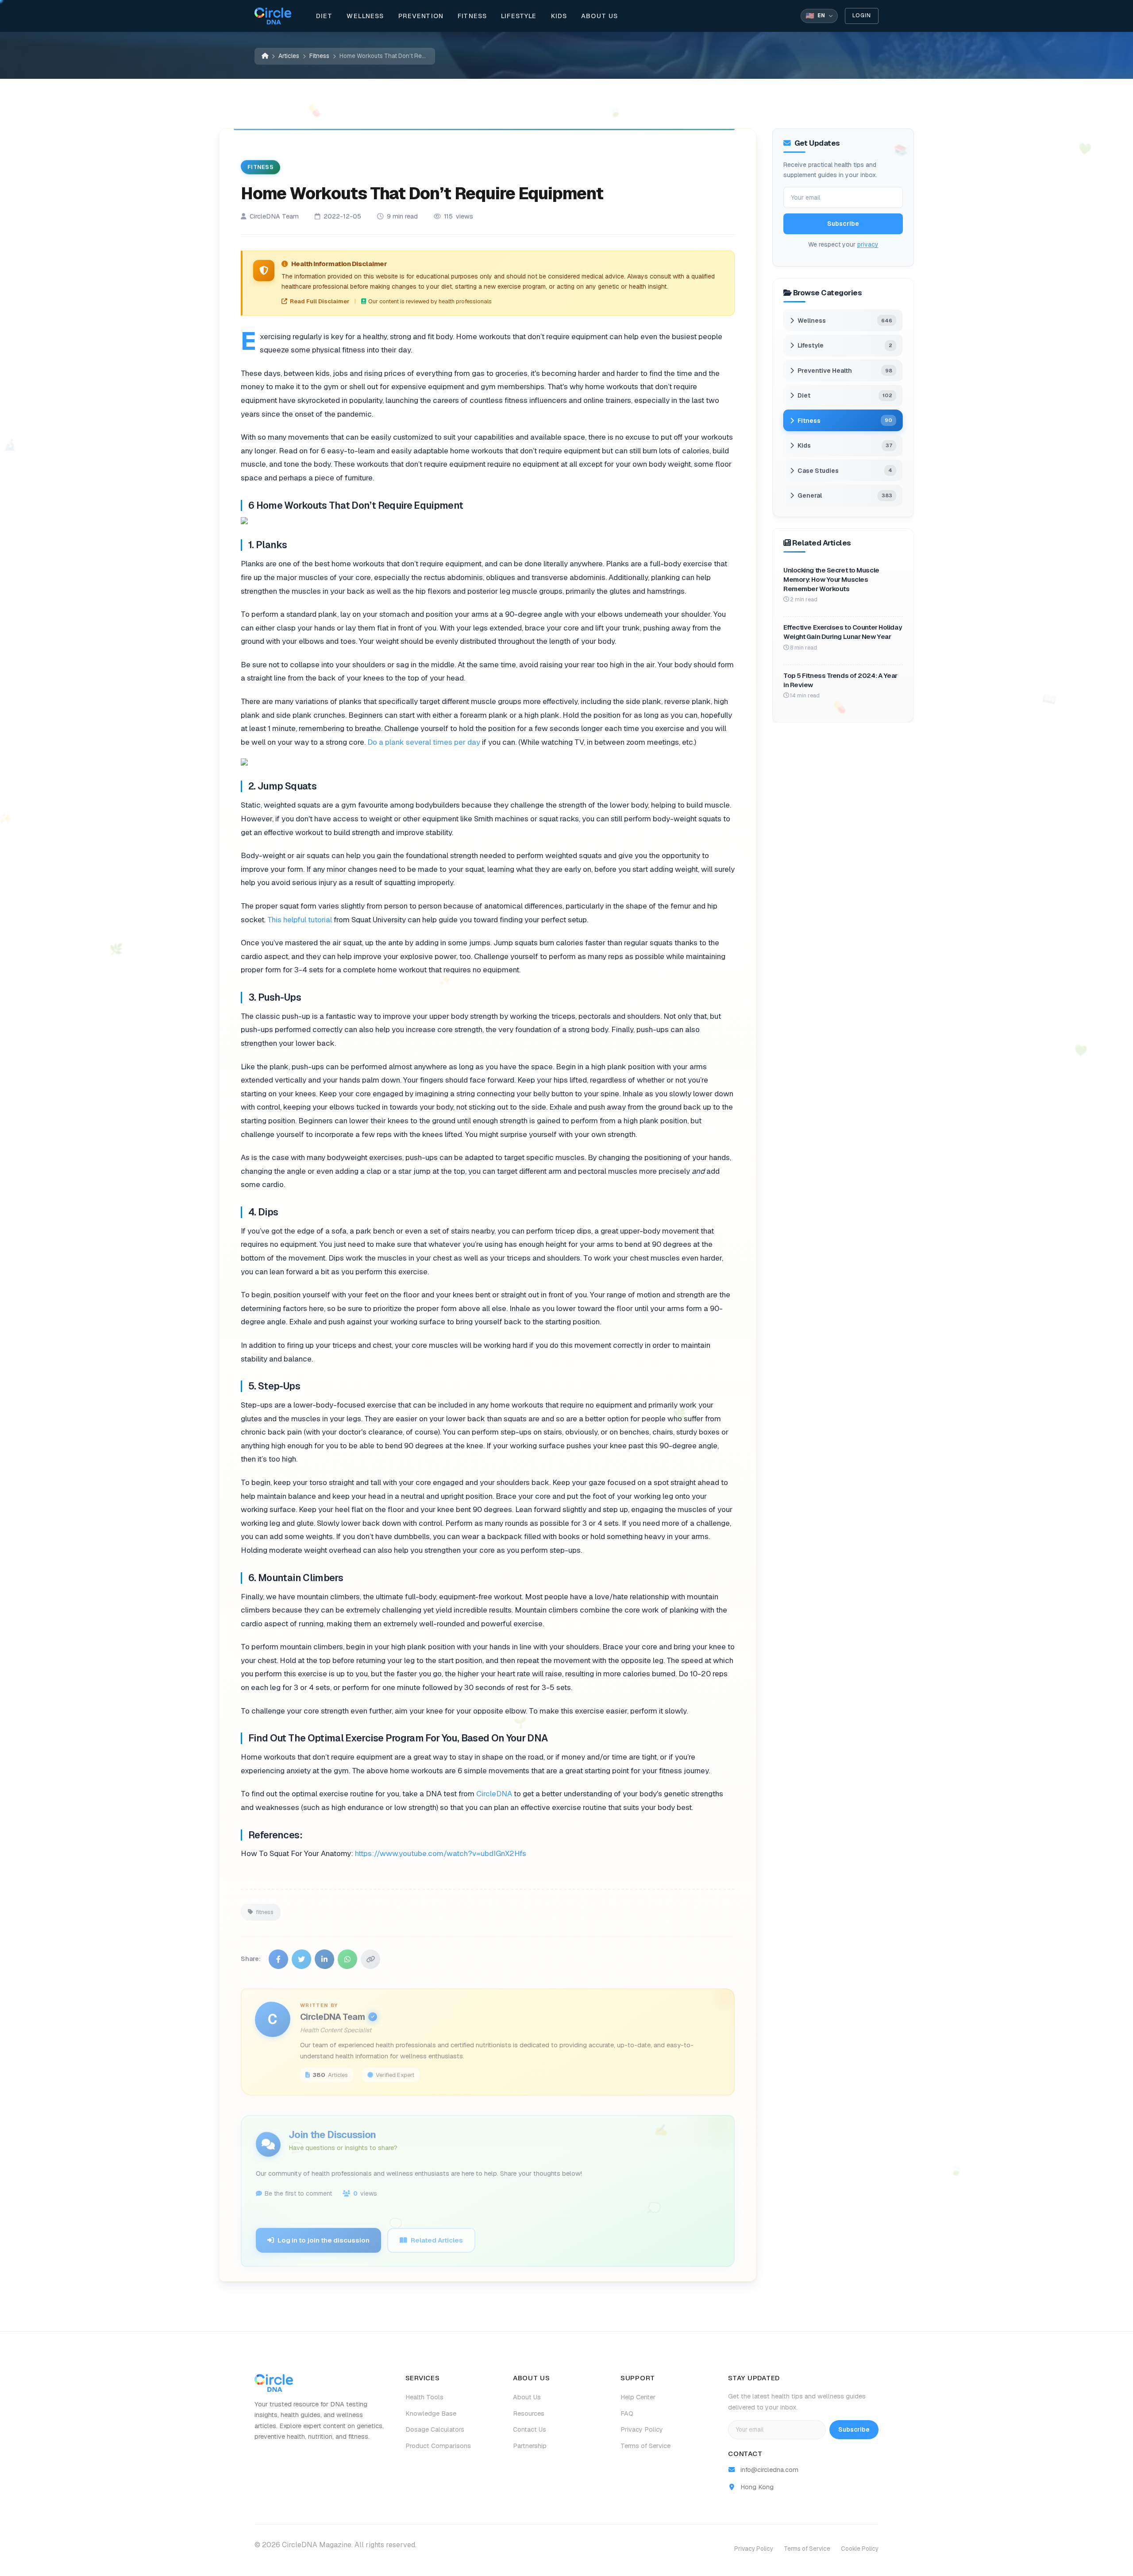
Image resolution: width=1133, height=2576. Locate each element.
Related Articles (437, 2235)
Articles (289, 56)
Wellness (365, 16)
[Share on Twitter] (301, 1954)
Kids (559, 16)
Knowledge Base (431, 2414)
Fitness (472, 16)
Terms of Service (646, 2446)
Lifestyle (519, 16)
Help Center (638, 2397)
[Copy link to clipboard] (370, 1954)
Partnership (530, 2446)
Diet (324, 16)
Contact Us (530, 2429)
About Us (599, 16)
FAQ (627, 2414)
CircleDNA (494, 1794)
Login (862, 15)
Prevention (421, 16)
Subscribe (843, 224)
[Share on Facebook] (278, 1954)
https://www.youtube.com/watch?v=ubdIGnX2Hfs (441, 1853)
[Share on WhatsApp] (347, 1954)
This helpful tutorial (300, 919)
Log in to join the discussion (324, 2235)
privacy (868, 244)
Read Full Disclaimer (320, 301)
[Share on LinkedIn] (324, 1954)
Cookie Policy (860, 2549)
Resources (529, 2414)
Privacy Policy (642, 2429)
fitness (265, 1907)
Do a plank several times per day (424, 742)
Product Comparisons (438, 2446)
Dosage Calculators (435, 2429)
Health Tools (424, 2397)
